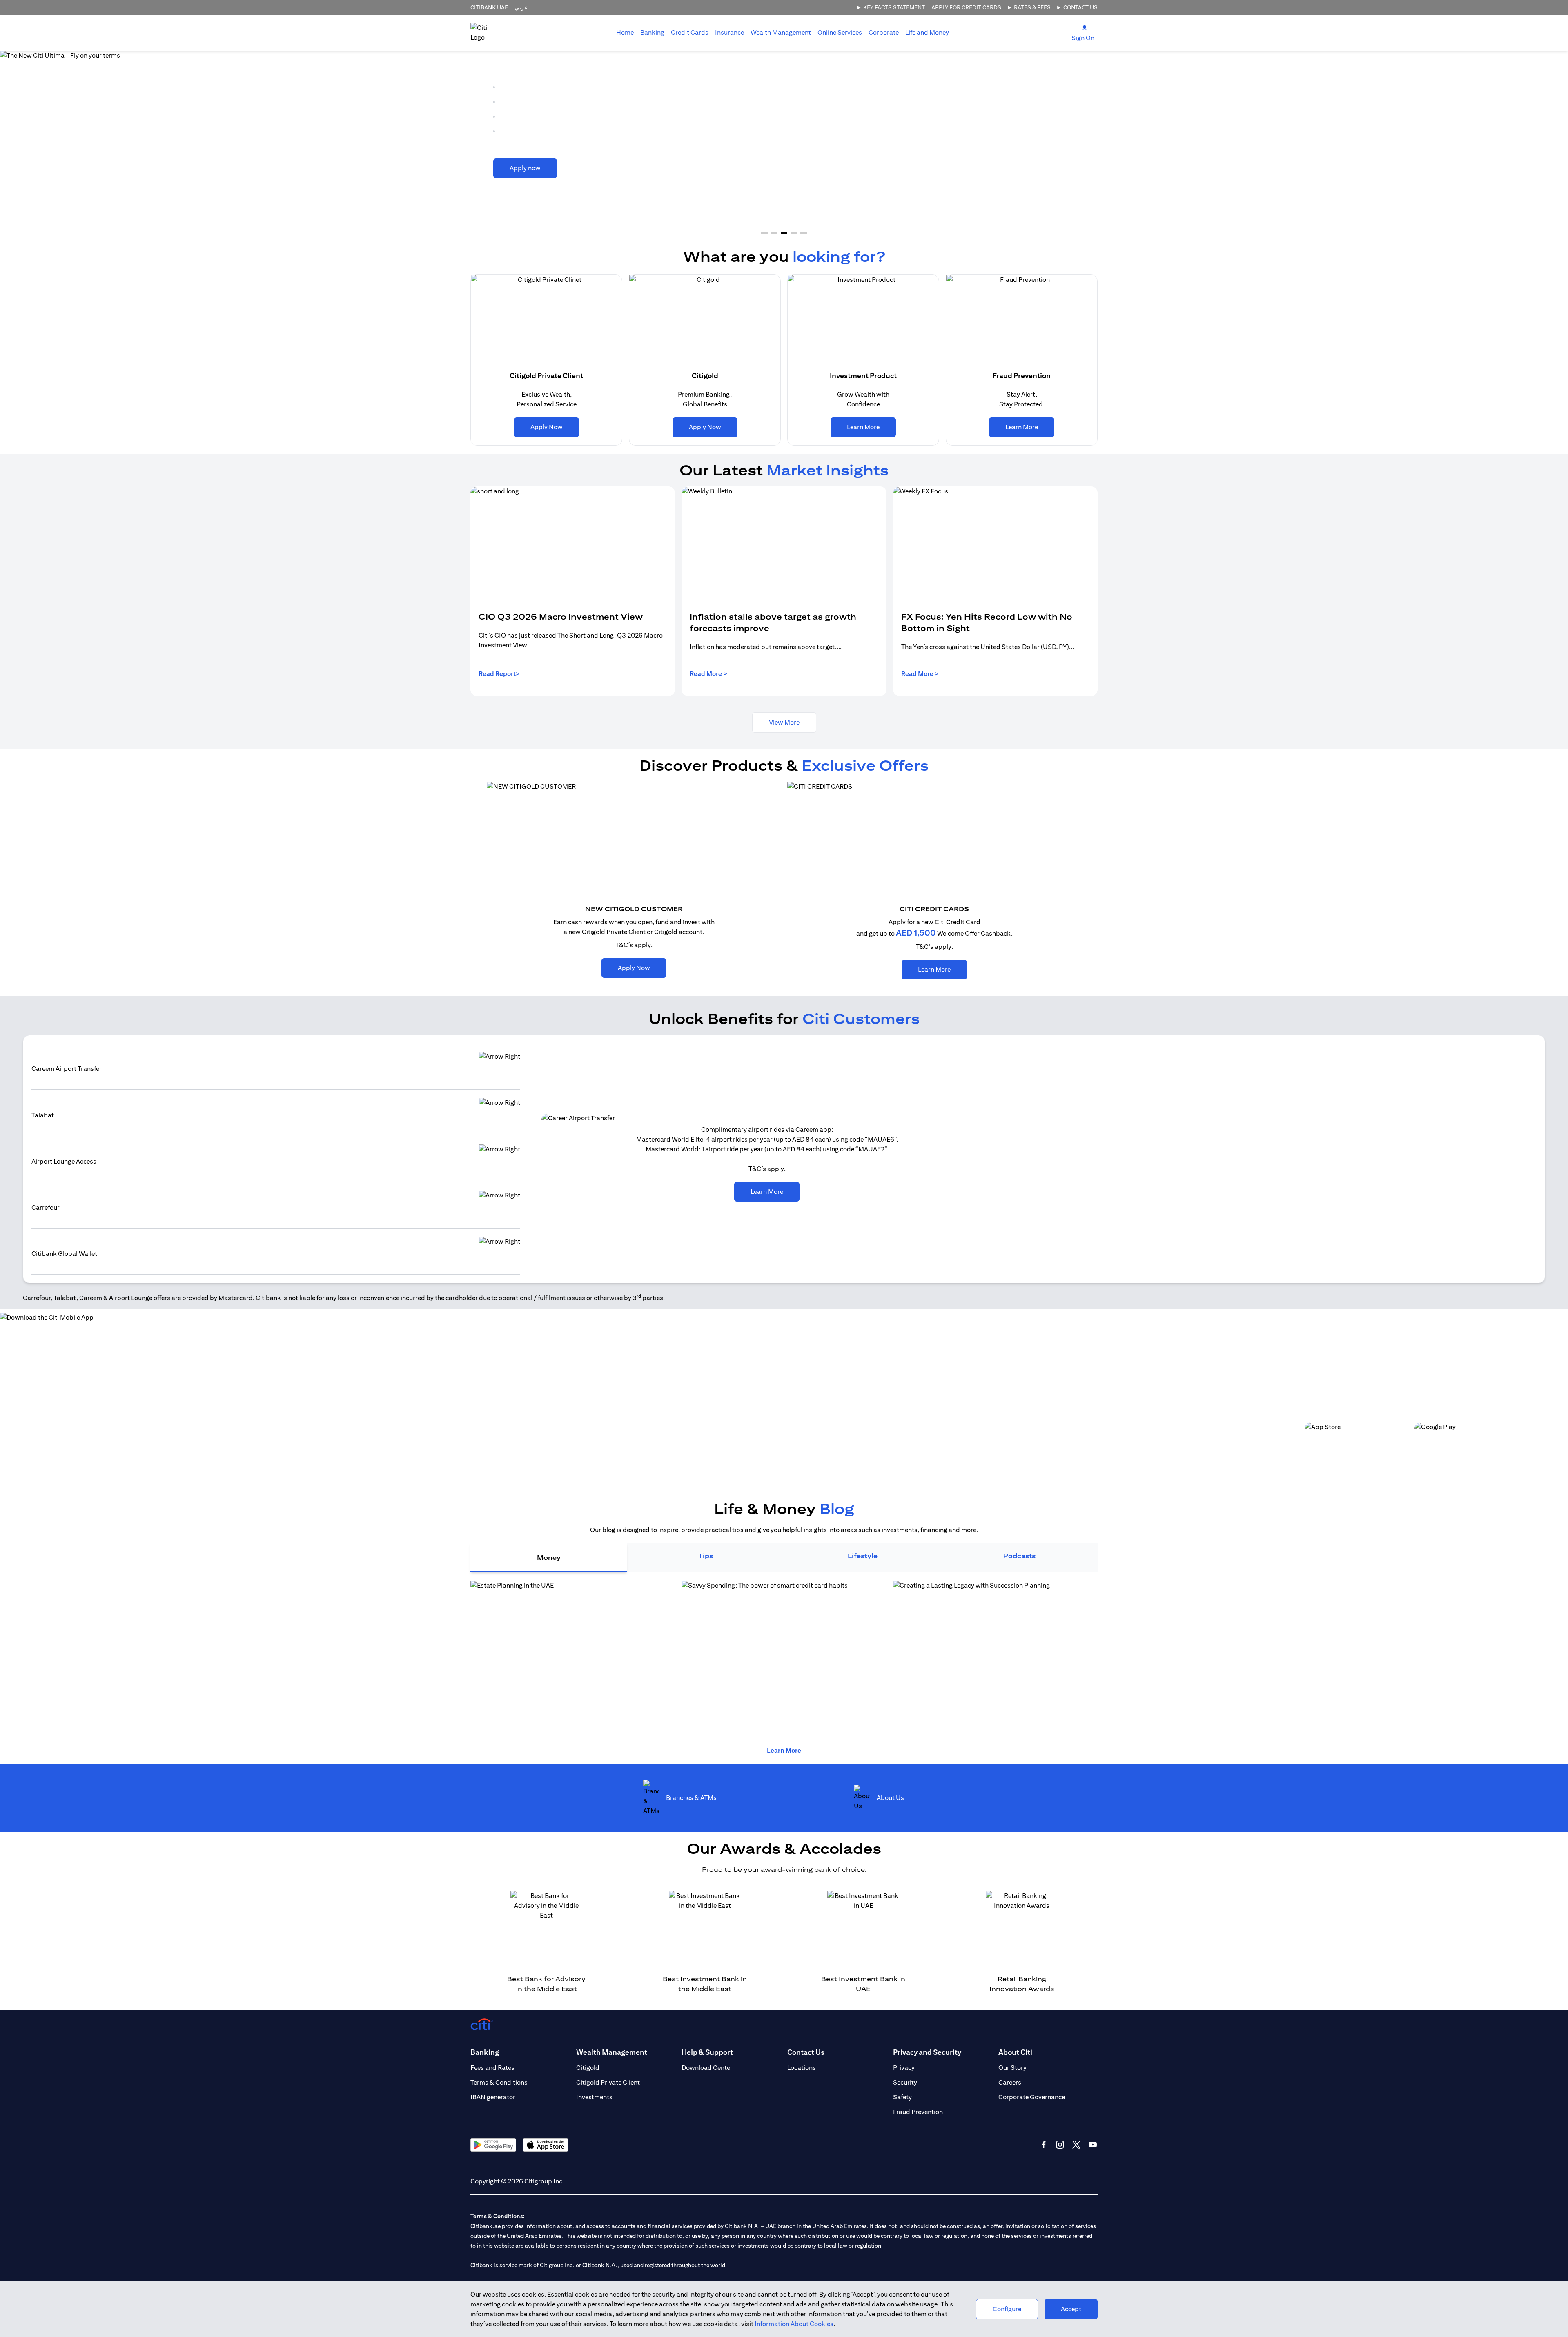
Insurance (729, 32)
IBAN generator (493, 2097)
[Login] (1085, 28)
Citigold (588, 2068)
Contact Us (1080, 7)
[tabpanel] (784, 1659)
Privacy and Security (927, 2052)
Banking (652, 32)
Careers (1010, 2082)
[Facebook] (1044, 2145)
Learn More (784, 1750)
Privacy (904, 2068)
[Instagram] (1060, 2145)
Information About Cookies (794, 2324)
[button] (764, 233)
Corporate (884, 32)
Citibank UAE (489, 7)
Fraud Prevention (918, 2112)
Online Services (840, 32)
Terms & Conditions (499, 2082)
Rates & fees (1032, 7)
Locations (802, 2068)
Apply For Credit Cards (966, 7)
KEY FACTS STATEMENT (894, 7)
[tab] (652, 33)
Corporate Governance (1032, 2097)
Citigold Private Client (608, 2082)
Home (625, 32)
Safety (902, 2097)
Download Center (707, 2068)
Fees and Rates (492, 2068)
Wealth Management (781, 32)
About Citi (1015, 2052)
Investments (594, 2097)
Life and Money (927, 32)
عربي (521, 7)
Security (905, 2082)
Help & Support (707, 2052)
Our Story (1012, 2068)
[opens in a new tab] (784, 1659)
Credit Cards (690, 32)
